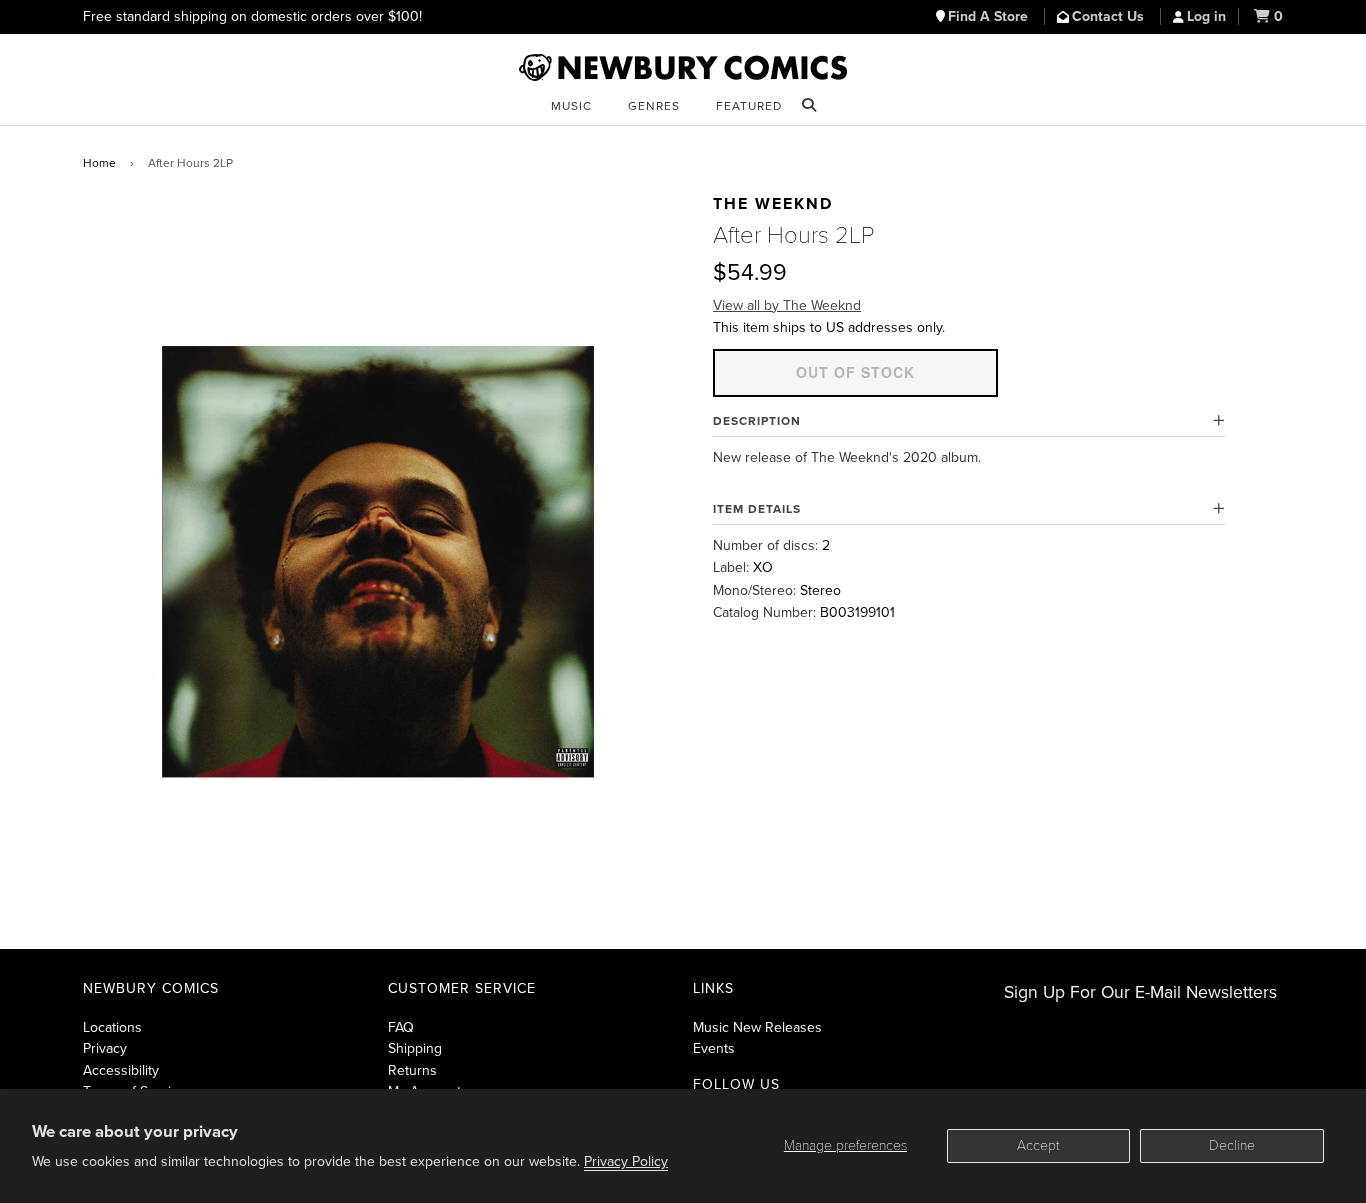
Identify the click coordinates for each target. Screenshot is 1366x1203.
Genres (654, 106)
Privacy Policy (626, 1161)
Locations (112, 1027)
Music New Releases (757, 1027)
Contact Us (1110, 16)
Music (571, 106)
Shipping (415, 1048)
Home (99, 163)
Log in (1206, 16)
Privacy (105, 1048)
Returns (412, 1070)
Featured (749, 106)
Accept (1038, 1145)
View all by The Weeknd (787, 305)
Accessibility (121, 1070)
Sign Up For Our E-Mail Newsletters (1140, 992)
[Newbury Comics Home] (683, 68)
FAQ (401, 1027)
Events (714, 1048)
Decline (1232, 1145)
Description (757, 421)
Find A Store (990, 16)
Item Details (757, 509)
